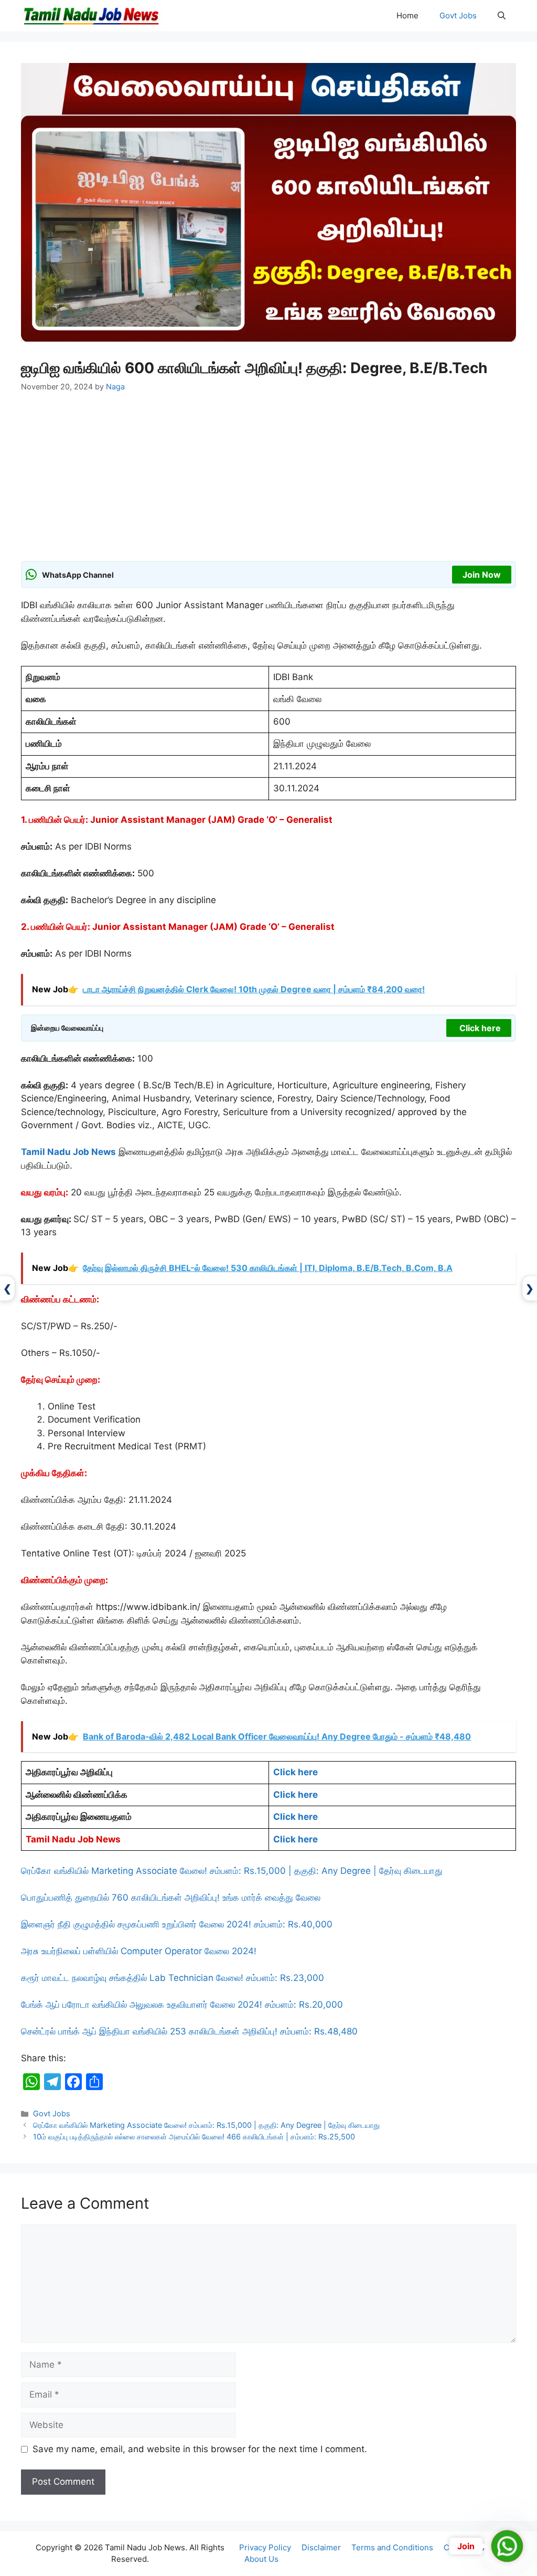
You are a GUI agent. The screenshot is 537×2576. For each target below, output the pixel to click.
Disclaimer (321, 2547)
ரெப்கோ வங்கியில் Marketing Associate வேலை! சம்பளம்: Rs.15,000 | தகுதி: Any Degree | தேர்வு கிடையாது (232, 1871)
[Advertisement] (268, 483)
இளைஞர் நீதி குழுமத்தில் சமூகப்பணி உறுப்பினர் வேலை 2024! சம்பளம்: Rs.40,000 (177, 1924)
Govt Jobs (458, 15)
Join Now (482, 575)
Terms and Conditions (392, 2547)
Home (407, 15)
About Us (261, 2559)
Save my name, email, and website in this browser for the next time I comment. (200, 2449)
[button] (502, 16)
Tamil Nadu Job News (68, 1152)
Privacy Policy (265, 2547)
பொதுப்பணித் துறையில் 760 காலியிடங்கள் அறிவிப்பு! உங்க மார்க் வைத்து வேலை (171, 1897)
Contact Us (464, 2547)
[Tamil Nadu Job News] (91, 16)
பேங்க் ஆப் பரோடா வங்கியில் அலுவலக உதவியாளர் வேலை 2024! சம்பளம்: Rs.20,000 (182, 2005)
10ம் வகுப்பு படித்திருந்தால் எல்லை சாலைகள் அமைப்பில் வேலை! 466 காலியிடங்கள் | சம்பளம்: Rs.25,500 (194, 2137)
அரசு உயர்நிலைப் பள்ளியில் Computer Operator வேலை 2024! (139, 1951)
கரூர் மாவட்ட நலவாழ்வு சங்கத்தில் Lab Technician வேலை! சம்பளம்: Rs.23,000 (173, 1978)
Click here (480, 1028)
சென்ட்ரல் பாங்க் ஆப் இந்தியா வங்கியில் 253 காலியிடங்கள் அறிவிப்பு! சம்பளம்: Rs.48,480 (189, 2031)
